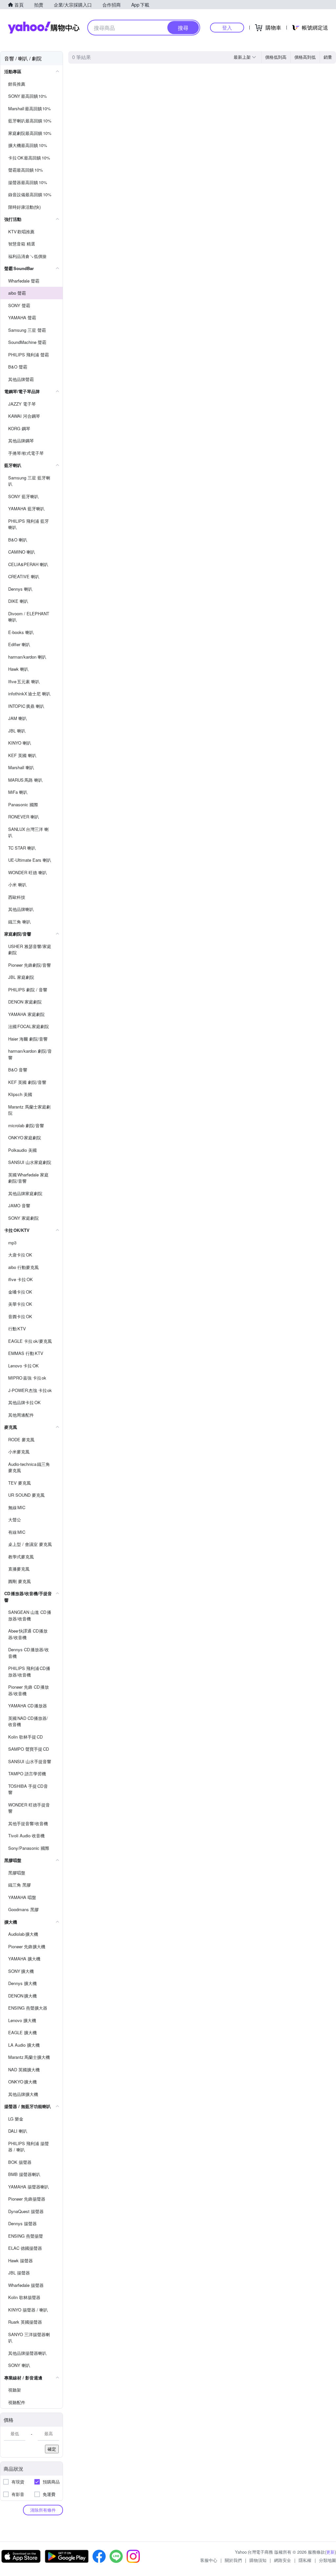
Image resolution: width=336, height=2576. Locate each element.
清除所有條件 (43, 2510)
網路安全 (283, 2560)
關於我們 (233, 2560)
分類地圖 (327, 2560)
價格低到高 (276, 57)
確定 (52, 2449)
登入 (227, 27)
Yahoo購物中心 (44, 28)
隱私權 (305, 2560)
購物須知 (258, 2560)
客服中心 (209, 2560)
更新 (330, 2552)
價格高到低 (305, 57)
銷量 (328, 57)
